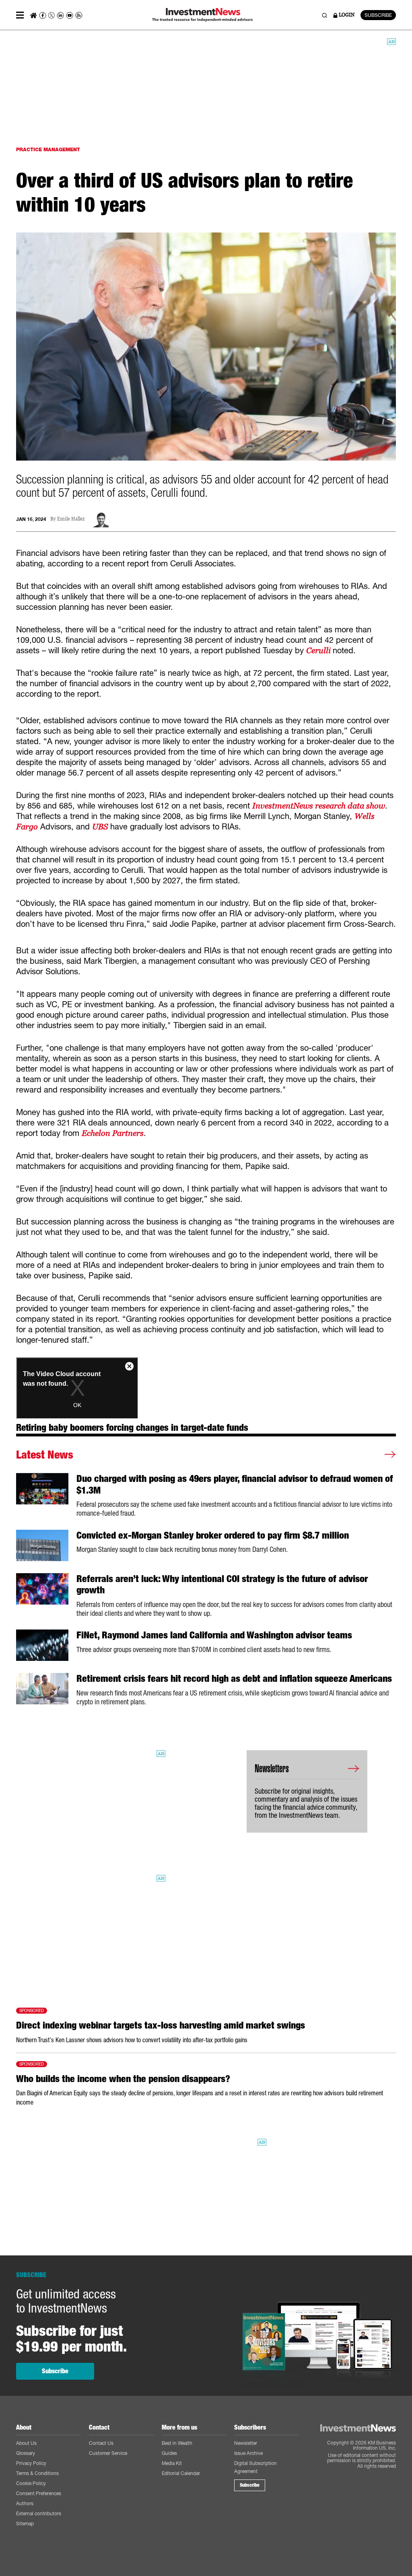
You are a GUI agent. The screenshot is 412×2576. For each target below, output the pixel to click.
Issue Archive (248, 2453)
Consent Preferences (39, 2493)
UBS (100, 827)
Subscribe (55, 2371)
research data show (319, 806)
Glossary (26, 2453)
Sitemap (25, 2524)
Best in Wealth (177, 2443)
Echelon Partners (113, 1133)
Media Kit (172, 2463)
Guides (169, 2453)
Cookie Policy (31, 2483)
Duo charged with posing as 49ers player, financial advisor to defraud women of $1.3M (235, 1484)
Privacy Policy (31, 2463)
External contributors (39, 2513)
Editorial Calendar (181, 2473)
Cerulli (319, 650)
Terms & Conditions (37, 2473)
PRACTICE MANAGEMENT (48, 149)
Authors (25, 2503)
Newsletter (246, 2443)
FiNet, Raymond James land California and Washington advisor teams (214, 1635)
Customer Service (108, 2453)
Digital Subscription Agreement (255, 2467)
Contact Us (101, 2443)
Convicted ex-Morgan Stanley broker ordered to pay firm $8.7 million (213, 1535)
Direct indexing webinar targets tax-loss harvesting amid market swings (161, 2025)
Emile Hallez (71, 519)
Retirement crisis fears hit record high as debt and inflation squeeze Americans (234, 1679)
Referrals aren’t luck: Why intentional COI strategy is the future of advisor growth (222, 1585)
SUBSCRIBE (378, 15)
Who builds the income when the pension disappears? (123, 2079)
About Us (26, 2443)
